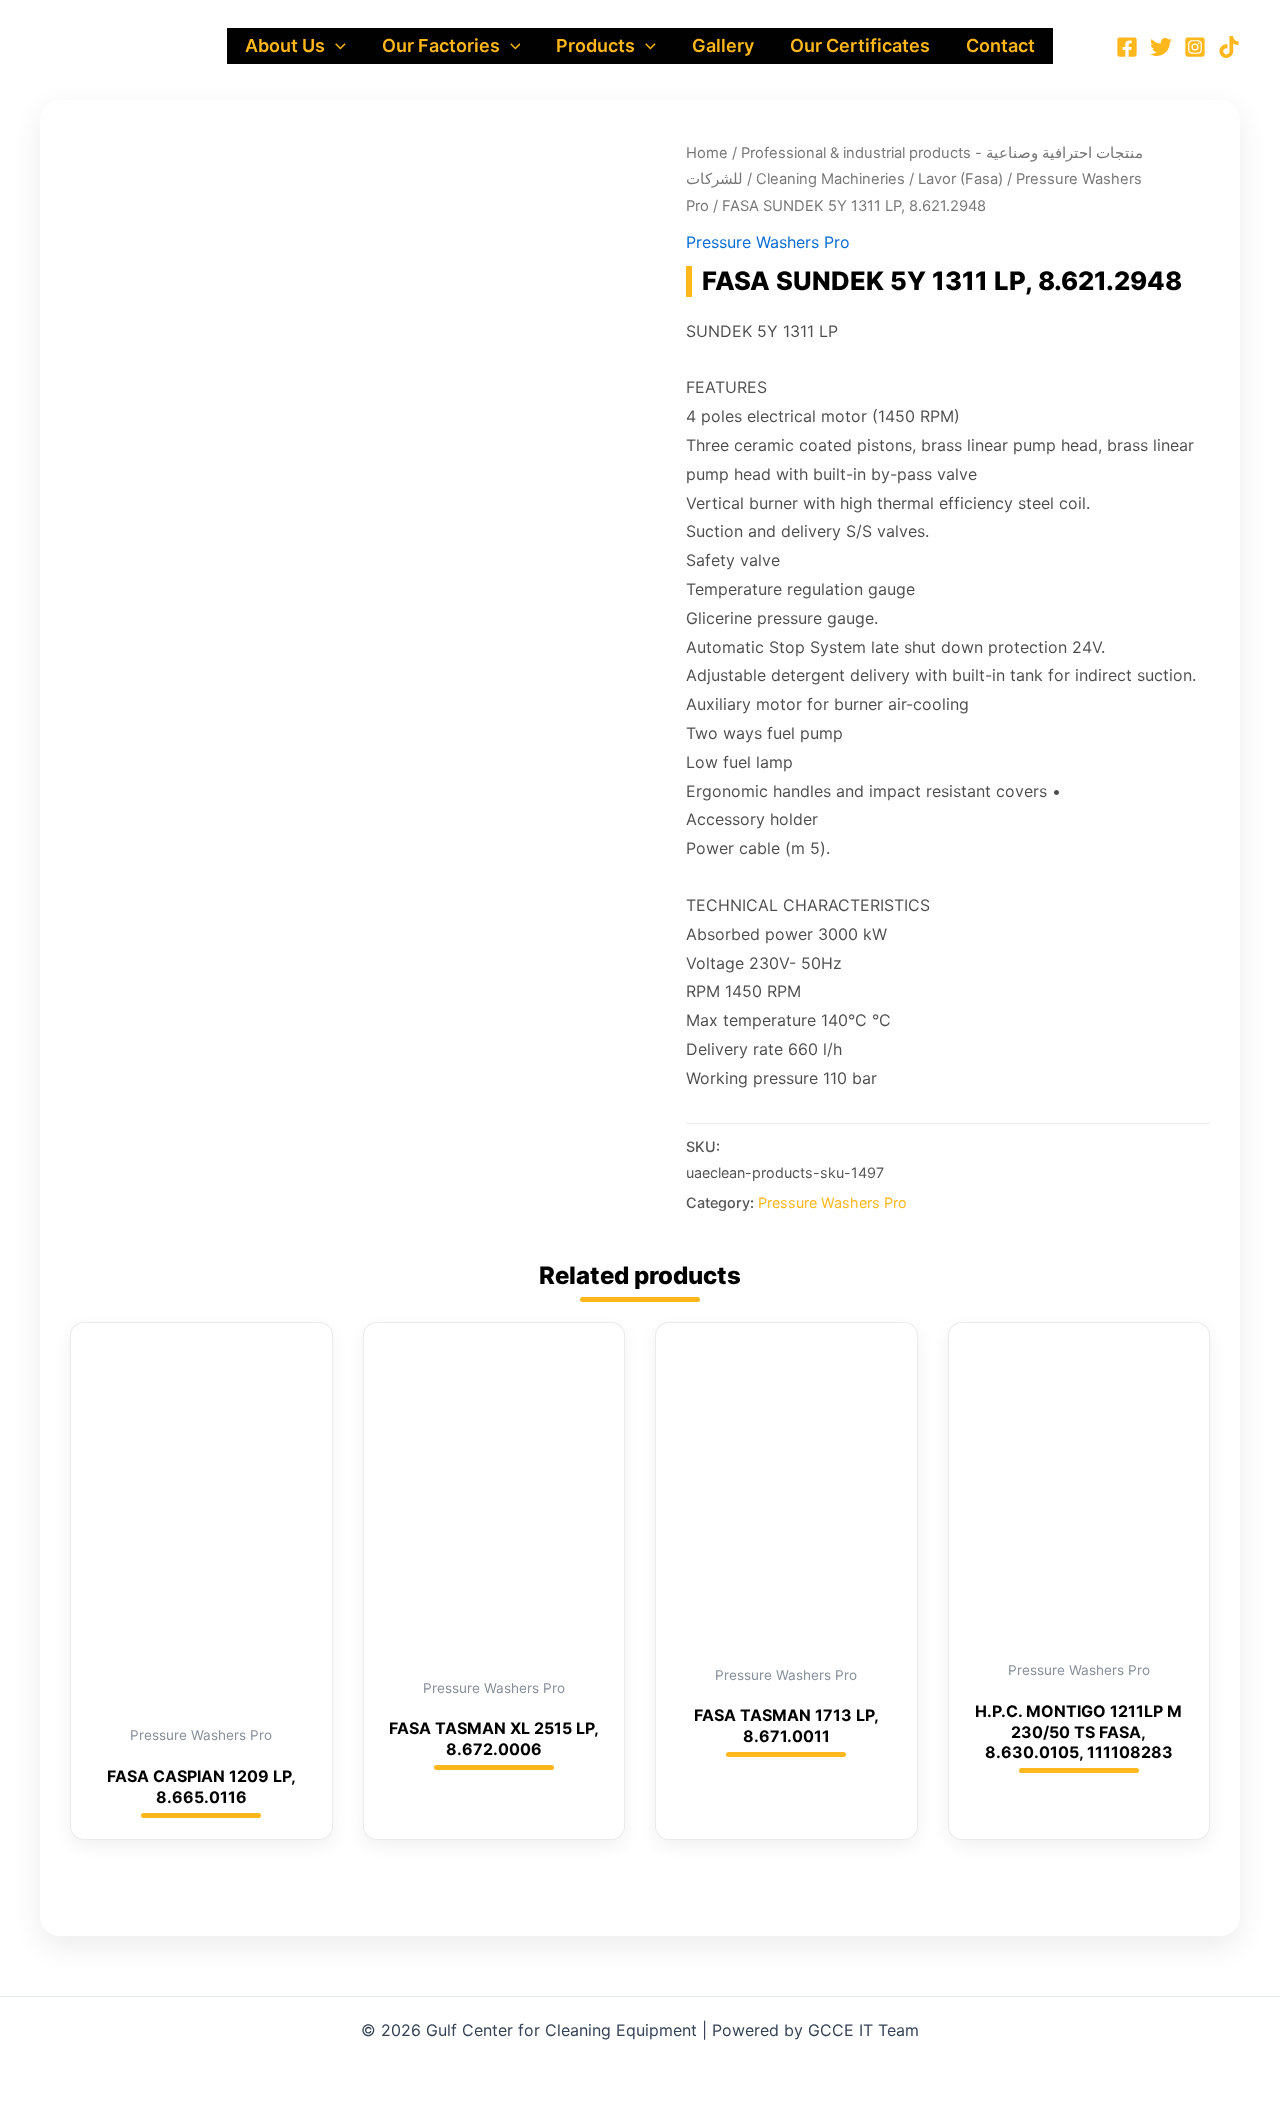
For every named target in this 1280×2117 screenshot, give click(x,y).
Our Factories (441, 45)
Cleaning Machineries (830, 179)
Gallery (723, 45)
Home (707, 153)
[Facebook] (1127, 47)
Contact (1000, 45)
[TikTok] (1229, 47)
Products (595, 45)
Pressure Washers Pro (768, 242)
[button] (335, 46)
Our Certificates (860, 45)
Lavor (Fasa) (960, 179)
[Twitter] (1161, 47)
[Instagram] (1195, 47)
